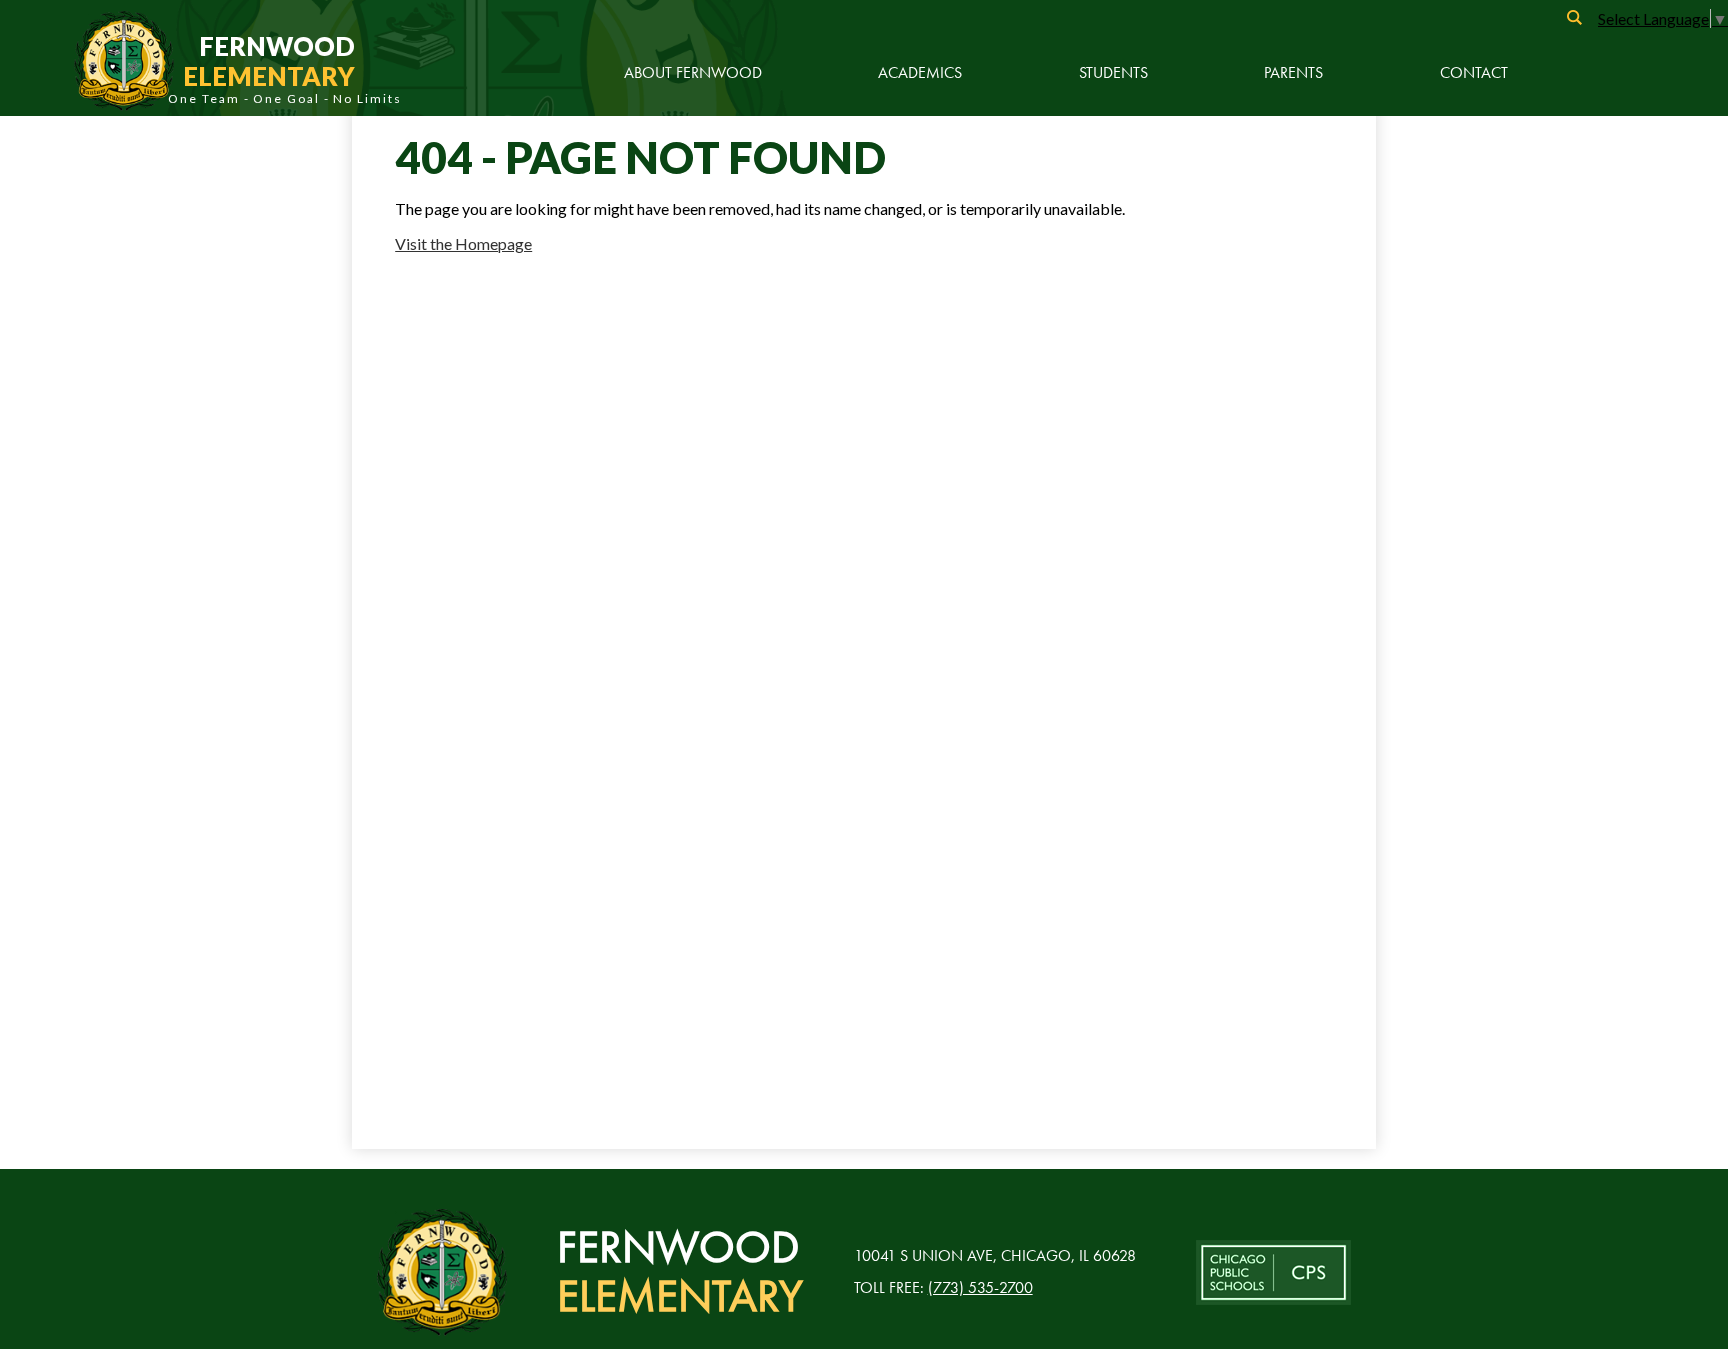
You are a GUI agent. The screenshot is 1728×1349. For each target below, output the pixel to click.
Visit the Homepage (463, 243)
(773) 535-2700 (980, 1287)
